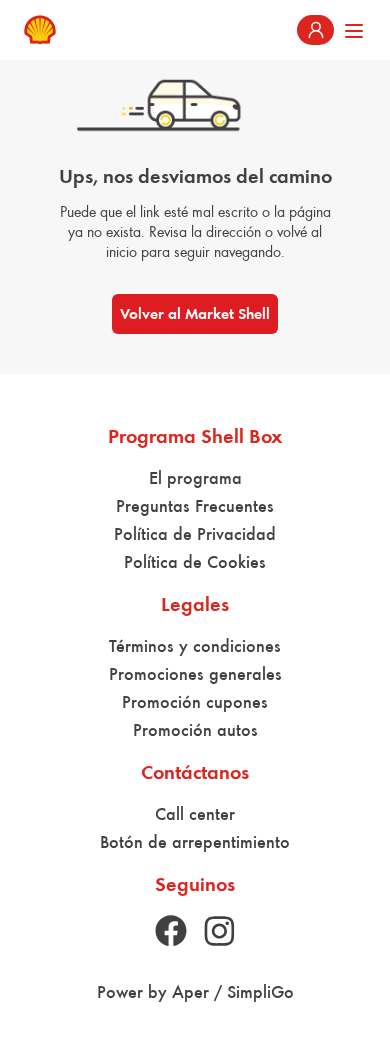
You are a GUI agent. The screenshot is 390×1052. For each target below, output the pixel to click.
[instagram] (219, 931)
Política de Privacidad (195, 534)
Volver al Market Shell (195, 313)
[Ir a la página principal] (40, 30)
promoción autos (195, 730)
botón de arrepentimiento (195, 842)
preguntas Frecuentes (195, 506)
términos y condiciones (195, 646)
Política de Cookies (195, 562)
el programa (195, 478)
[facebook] (171, 931)
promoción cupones (195, 702)
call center (195, 814)
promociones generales (195, 674)
